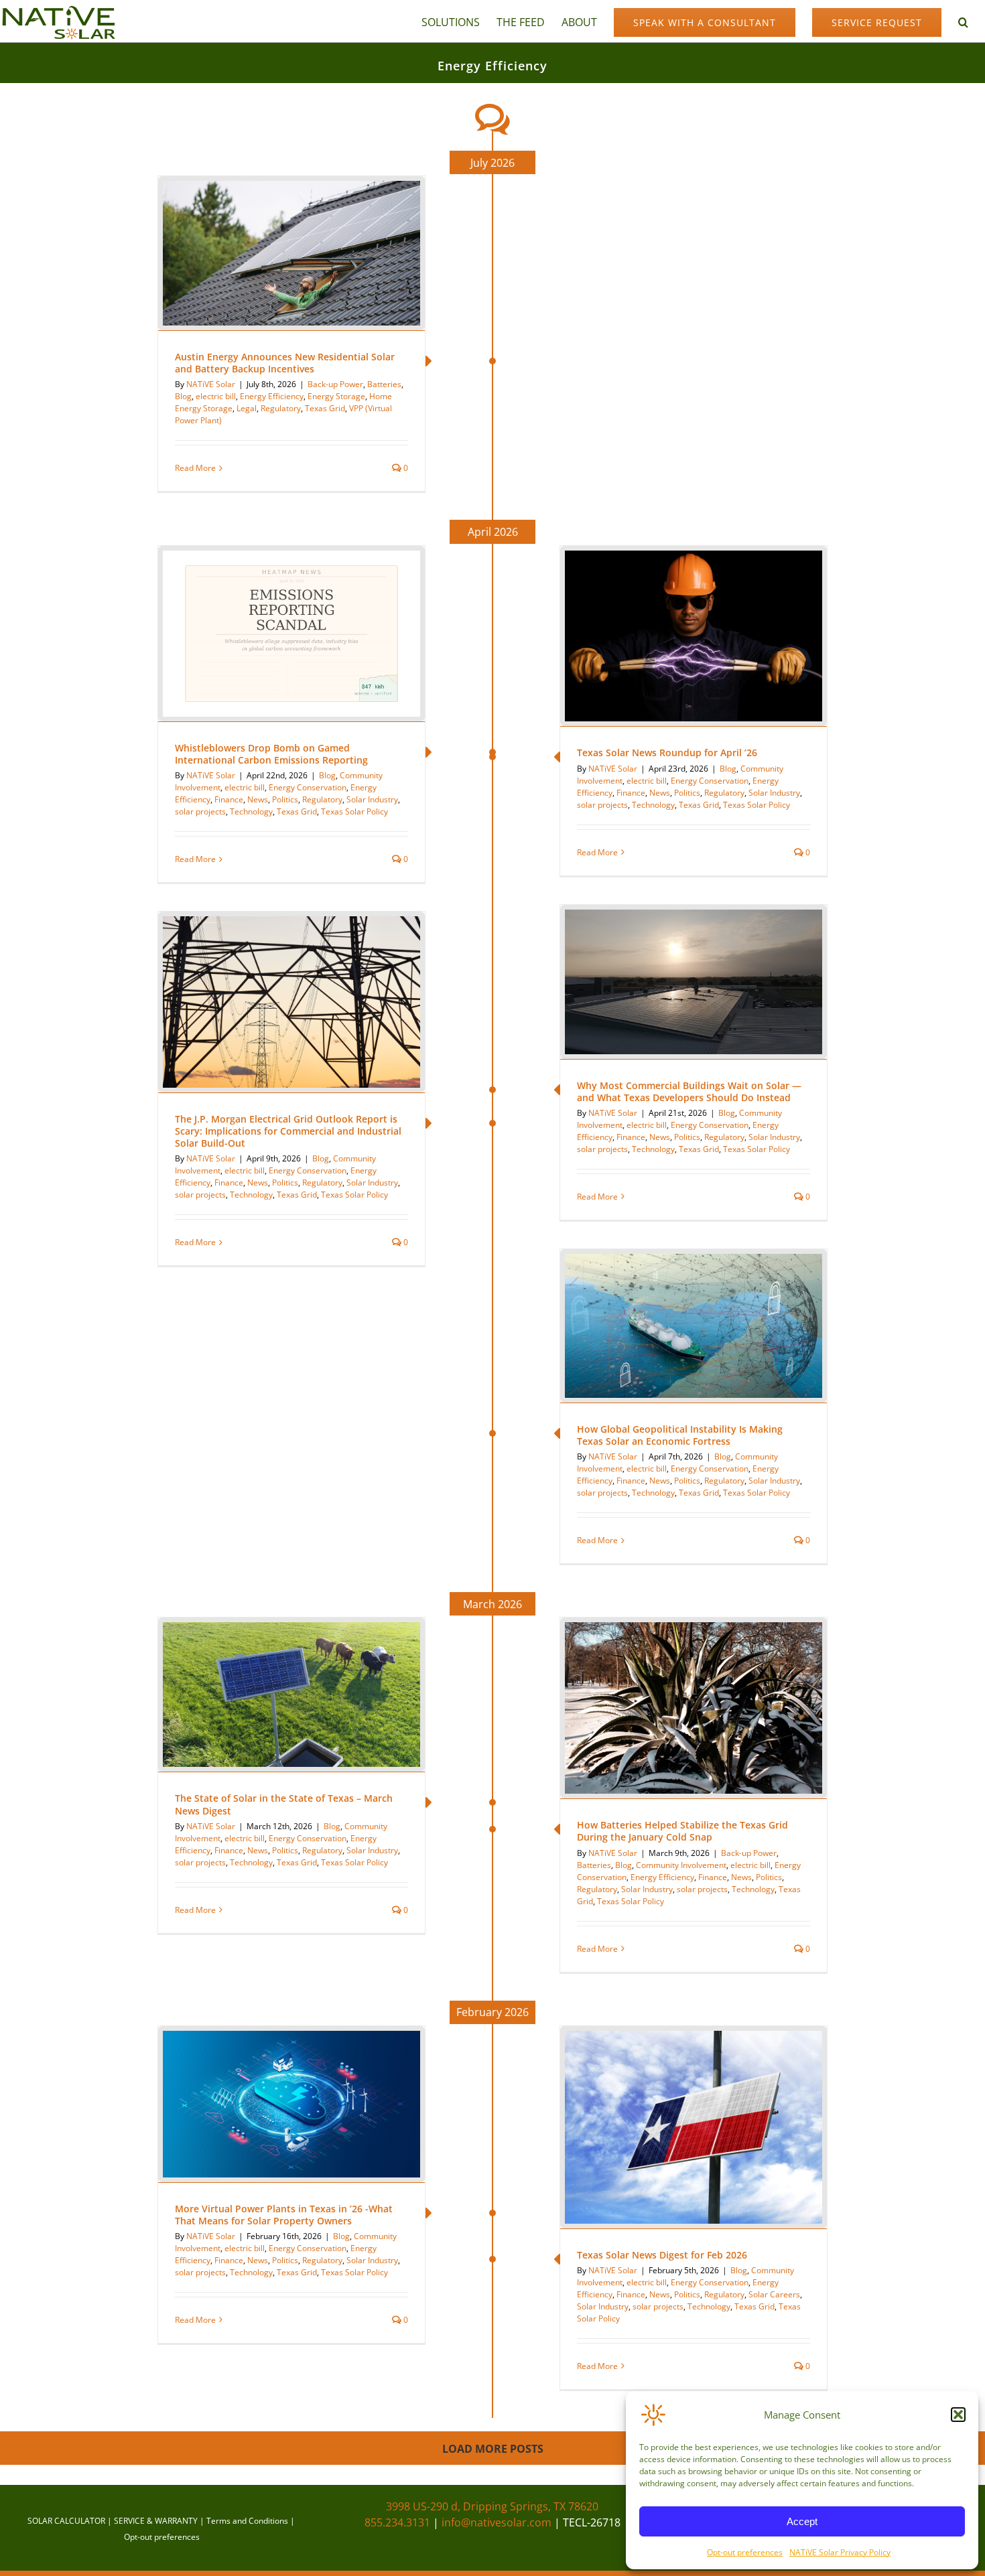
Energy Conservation (710, 781)
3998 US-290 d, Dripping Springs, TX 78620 (492, 2506)
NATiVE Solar (211, 384)
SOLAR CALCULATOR (66, 2521)
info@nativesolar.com (497, 2522)
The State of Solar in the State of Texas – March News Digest (284, 1804)
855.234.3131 (397, 2522)
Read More (195, 468)
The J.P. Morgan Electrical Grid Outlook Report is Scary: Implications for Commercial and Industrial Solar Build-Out (288, 1131)
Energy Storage (336, 396)
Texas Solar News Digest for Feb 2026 (662, 2255)
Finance (631, 793)
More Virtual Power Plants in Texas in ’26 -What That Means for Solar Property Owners (284, 2215)
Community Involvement (681, 1865)
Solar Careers (774, 2294)
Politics (687, 793)
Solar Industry (774, 793)
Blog (183, 396)
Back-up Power (335, 384)
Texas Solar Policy (757, 805)
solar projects (602, 805)
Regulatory (281, 408)
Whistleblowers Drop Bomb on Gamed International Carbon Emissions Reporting (271, 754)
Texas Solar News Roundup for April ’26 (667, 753)
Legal (247, 408)
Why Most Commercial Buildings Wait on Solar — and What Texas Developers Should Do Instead (689, 1091)
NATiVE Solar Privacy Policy (840, 2552)
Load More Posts (493, 2449)
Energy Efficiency (272, 396)
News (660, 793)
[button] (958, 2415)
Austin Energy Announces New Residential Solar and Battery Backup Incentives (285, 363)
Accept (802, 2521)
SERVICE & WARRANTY (156, 2521)
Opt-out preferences (745, 2552)
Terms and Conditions (247, 2521)
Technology (653, 805)
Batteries (384, 384)
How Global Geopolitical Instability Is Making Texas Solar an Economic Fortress (680, 1435)
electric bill (216, 396)
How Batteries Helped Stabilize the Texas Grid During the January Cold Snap (682, 1831)
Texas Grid (325, 408)
